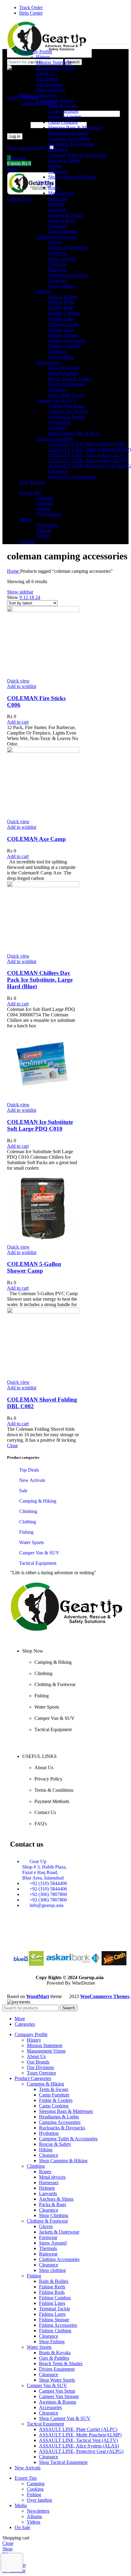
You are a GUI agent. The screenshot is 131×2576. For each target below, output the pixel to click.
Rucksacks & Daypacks (71, 144)
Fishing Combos (64, 313)
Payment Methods (52, 1801)
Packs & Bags (62, 220)
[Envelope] (70, 1936)
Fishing (43, 291)
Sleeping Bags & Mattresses (75, 128)
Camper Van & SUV (56, 400)
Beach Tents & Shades (70, 379)
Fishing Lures (61, 330)
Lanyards (57, 209)
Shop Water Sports (66, 395)
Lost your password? (27, 148)
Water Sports (48, 362)
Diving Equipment (66, 384)
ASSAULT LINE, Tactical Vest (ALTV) (88, 455)
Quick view (18, 681)
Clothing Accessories (68, 275)
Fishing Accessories (67, 340)
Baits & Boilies (63, 297)
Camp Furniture (63, 111)
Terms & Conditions (54, 1790)
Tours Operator (51, 90)
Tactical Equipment (55, 439)
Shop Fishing (61, 357)
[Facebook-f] (37, 1936)
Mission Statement (54, 62)
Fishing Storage (63, 335)
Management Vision (55, 68)
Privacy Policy (48, 1779)
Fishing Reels (61, 302)
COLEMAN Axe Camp (36, 839)
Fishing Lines (61, 319)
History (43, 57)
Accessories (60, 422)
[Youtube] (54, 1936)
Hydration (58, 149)
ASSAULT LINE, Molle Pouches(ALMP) (89, 449)
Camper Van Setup (66, 406)
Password (18, 125)
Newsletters (47, 525)
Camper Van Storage (68, 411)
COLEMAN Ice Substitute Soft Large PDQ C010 (40, 1125)
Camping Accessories (69, 138)
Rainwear (57, 269)
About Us (45, 73)
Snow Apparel (62, 259)
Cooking (44, 503)
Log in (15, 136)
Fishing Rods (61, 308)
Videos (43, 536)
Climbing (45, 182)
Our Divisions (50, 84)
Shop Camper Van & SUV (74, 433)
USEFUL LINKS (39, 1756)
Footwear (57, 253)
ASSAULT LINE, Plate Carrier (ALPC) (87, 444)
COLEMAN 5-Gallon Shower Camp (34, 1267)
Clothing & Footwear (57, 237)
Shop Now (33, 1651)
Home (14, 571)
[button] (18, 722)
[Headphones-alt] (21, 1936)
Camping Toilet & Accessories (77, 155)
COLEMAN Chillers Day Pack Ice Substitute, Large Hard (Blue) (40, 980)
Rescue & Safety (64, 160)
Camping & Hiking (55, 100)
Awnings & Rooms (67, 417)
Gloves (55, 242)
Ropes (54, 188)
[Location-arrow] (87, 1936)
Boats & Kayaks (64, 368)
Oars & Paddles (63, 373)
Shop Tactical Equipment (72, 477)
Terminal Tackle (64, 324)
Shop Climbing (63, 231)
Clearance (58, 171)
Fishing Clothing (64, 346)
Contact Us (45, 1812)
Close (12, 1446)
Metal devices (61, 193)
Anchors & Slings (65, 215)
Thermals (57, 264)
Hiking (55, 166)
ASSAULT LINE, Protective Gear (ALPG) (81, 2451)
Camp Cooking (63, 122)
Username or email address (35, 113)
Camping (45, 498)
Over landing (49, 514)
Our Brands (47, 79)
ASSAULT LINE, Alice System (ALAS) (88, 460)
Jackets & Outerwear (68, 248)
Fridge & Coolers (65, 117)
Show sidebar (20, 592)
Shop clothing (62, 286)
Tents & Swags (63, 106)
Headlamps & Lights (68, 133)
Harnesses (58, 198)
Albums (44, 530)
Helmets (56, 204)
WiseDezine (83, 1983)
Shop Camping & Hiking (72, 177)
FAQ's (41, 1824)
